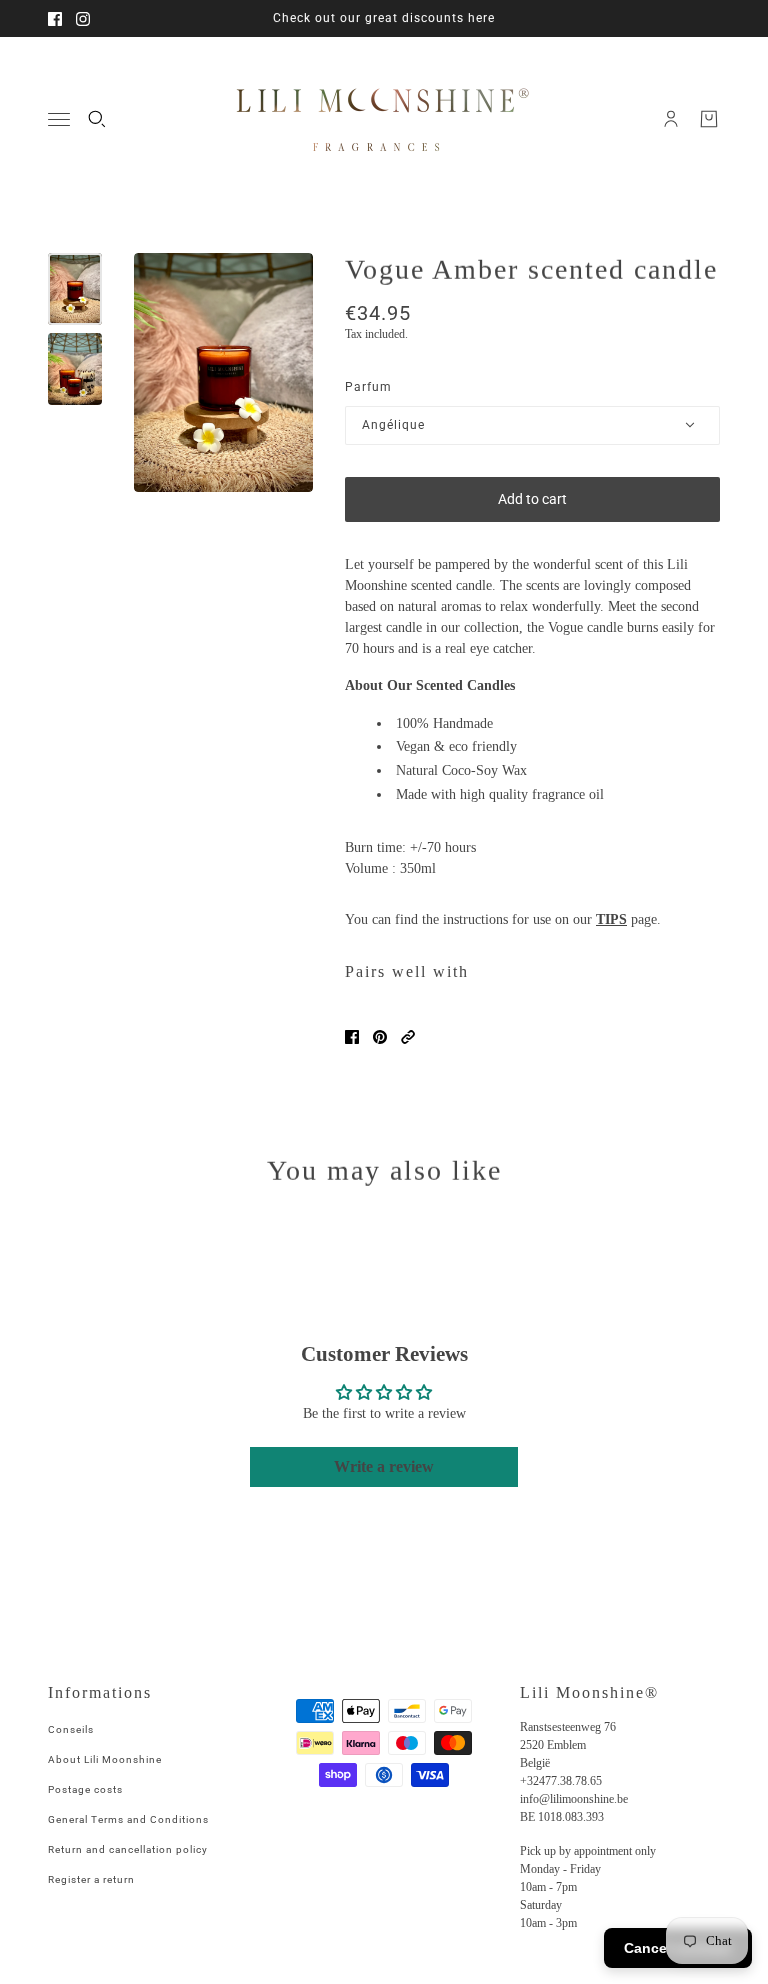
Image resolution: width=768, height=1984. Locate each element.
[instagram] (83, 19)
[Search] (97, 119)
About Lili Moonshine (105, 1759)
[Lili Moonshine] (384, 119)
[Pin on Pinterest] (380, 1037)
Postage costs (85, 1789)
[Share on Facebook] (352, 1037)
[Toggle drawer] (59, 119)
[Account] (671, 119)
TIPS (611, 919)
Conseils (71, 1729)
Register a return (91, 1879)
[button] (408, 1037)
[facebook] (55, 19)
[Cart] (709, 119)
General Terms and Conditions (128, 1819)
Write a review (384, 1466)
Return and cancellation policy (128, 1849)
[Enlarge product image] (223, 372)
